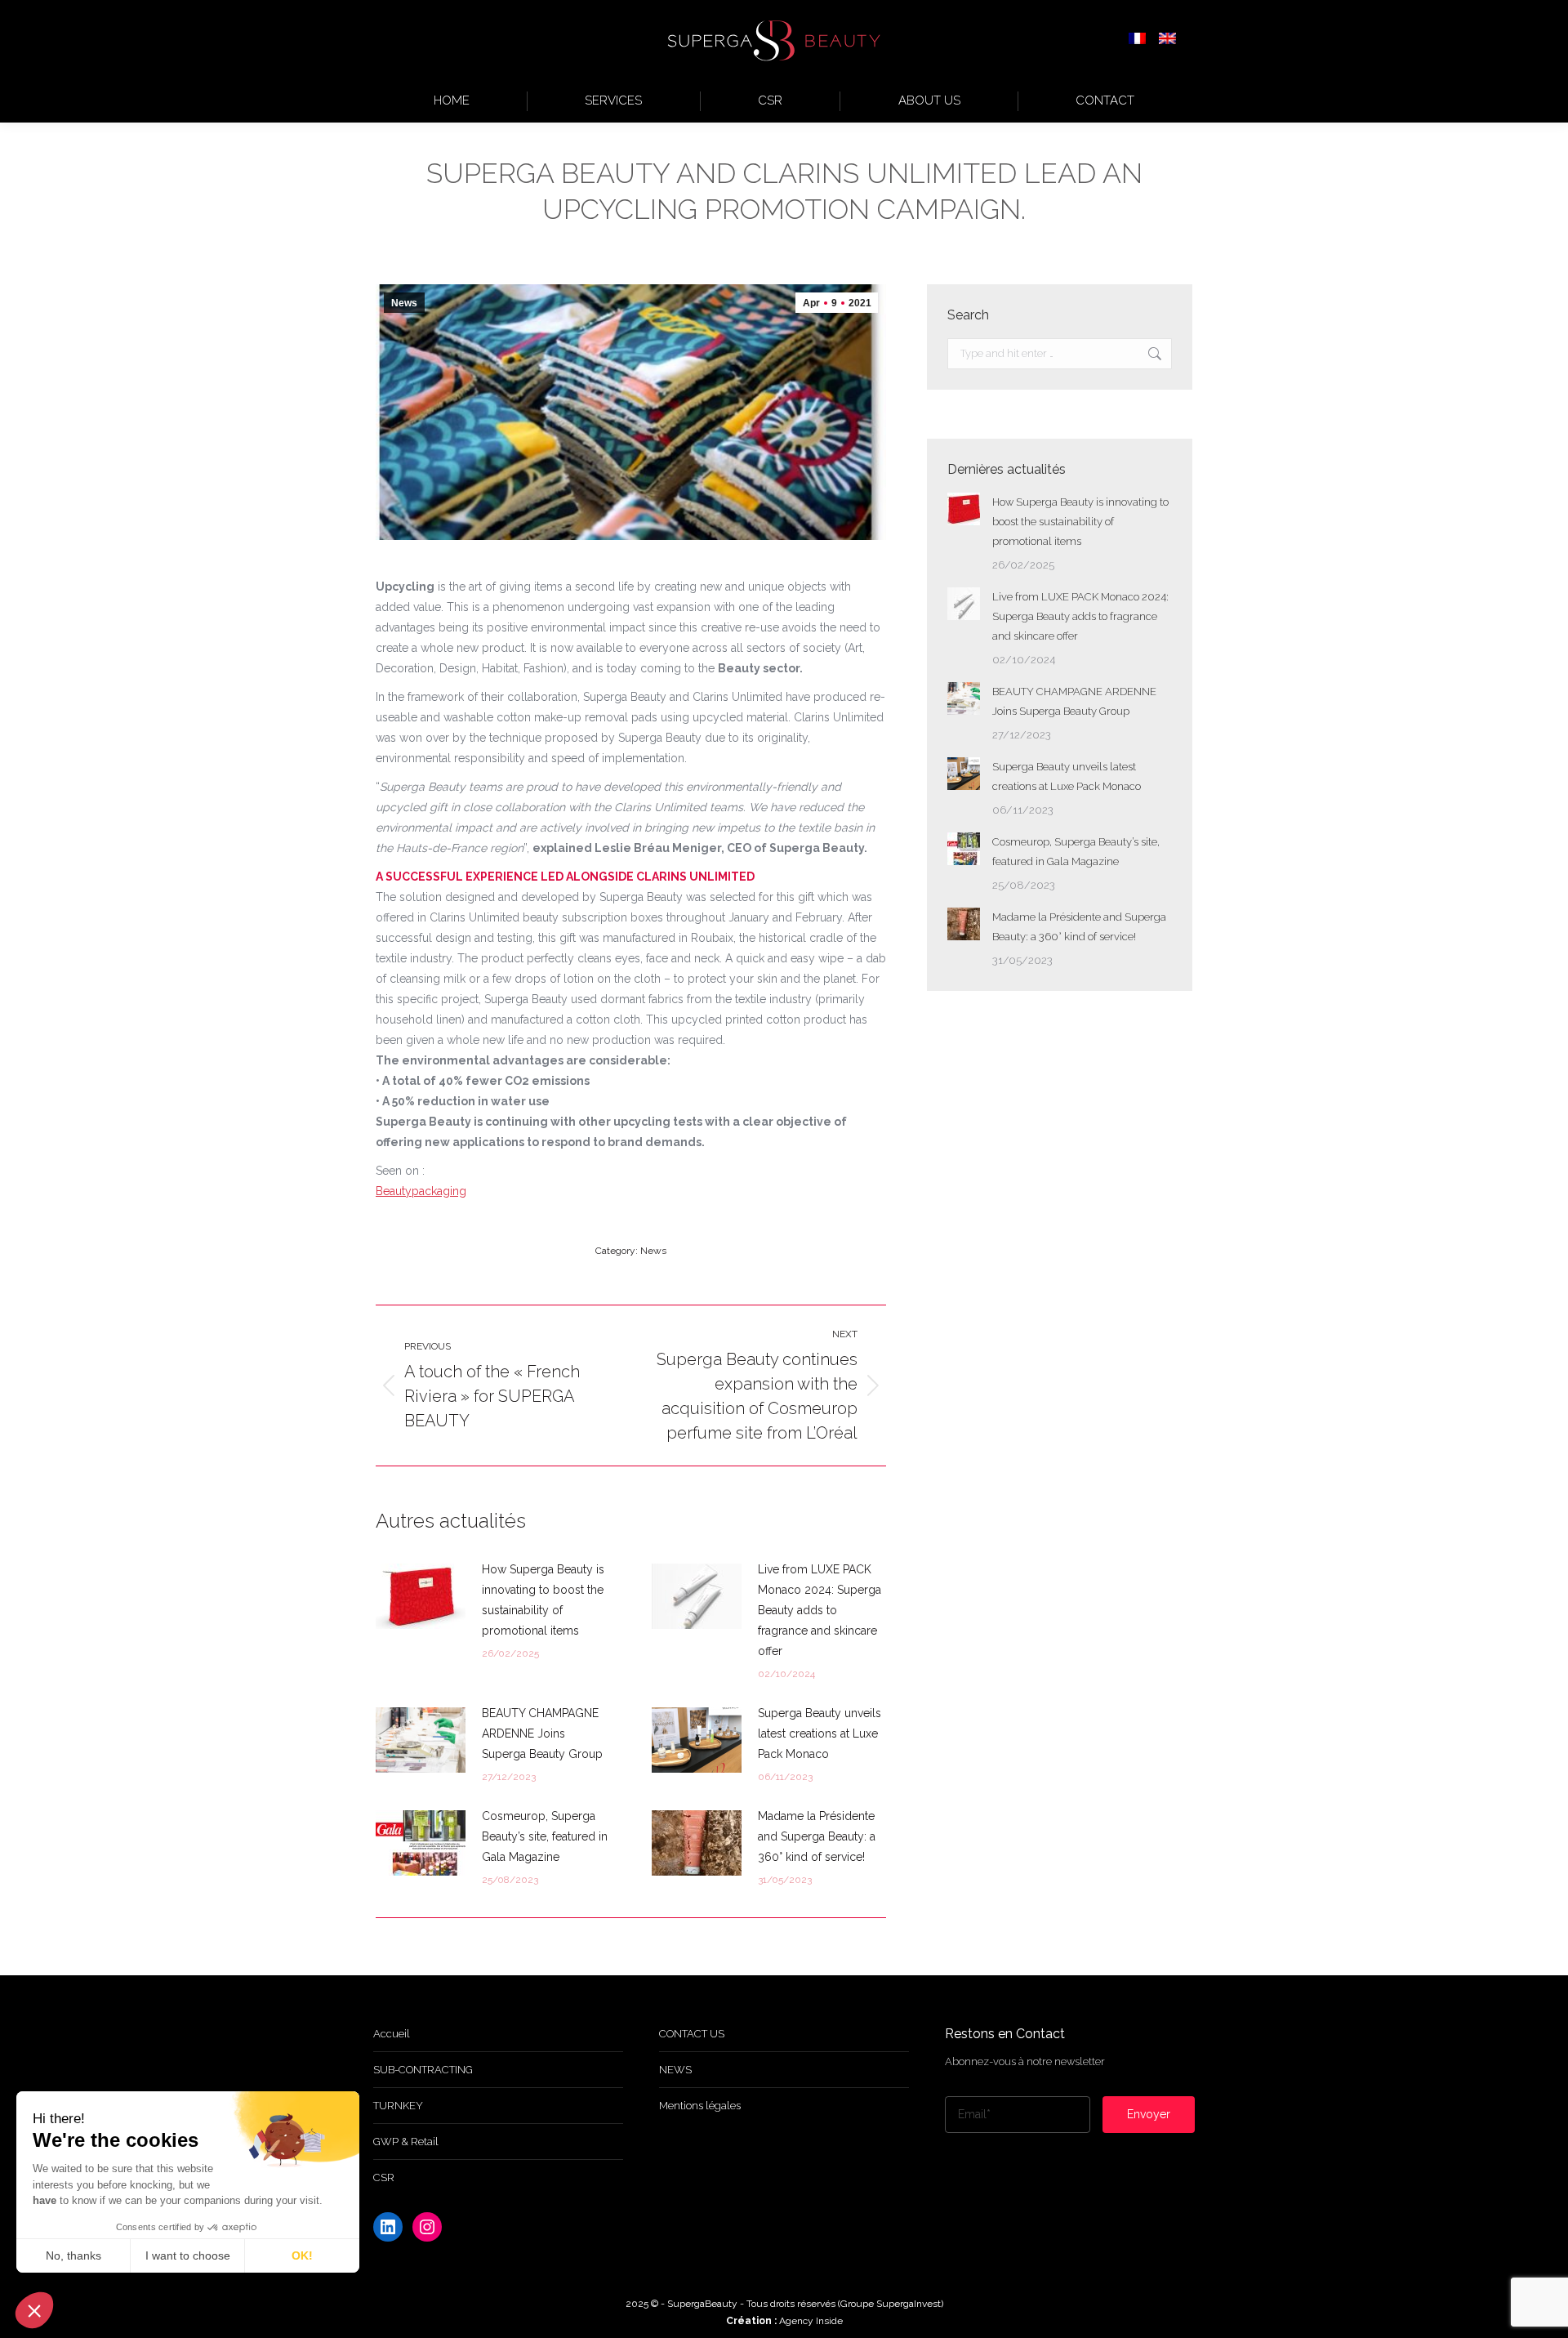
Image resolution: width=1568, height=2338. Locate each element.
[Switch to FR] (1137, 40)
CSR (384, 2177)
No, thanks (73, 2255)
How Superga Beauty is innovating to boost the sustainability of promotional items (543, 1600)
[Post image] (421, 1596)
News (404, 303)
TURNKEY (398, 2106)
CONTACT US (692, 2034)
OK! (302, 2255)
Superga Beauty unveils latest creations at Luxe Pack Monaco (820, 1733)
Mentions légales (700, 2106)
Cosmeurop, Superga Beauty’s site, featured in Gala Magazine (545, 1836)
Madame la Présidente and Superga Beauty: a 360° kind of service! (817, 1836)
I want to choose (188, 2255)
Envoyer (1149, 2114)
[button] (34, 2310)
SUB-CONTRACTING (423, 2070)
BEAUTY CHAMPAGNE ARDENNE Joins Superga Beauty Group (542, 1733)
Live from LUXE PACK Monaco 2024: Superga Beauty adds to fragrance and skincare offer (820, 1610)
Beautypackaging (421, 1191)
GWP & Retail (406, 2142)
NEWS (675, 2070)
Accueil (392, 2034)
